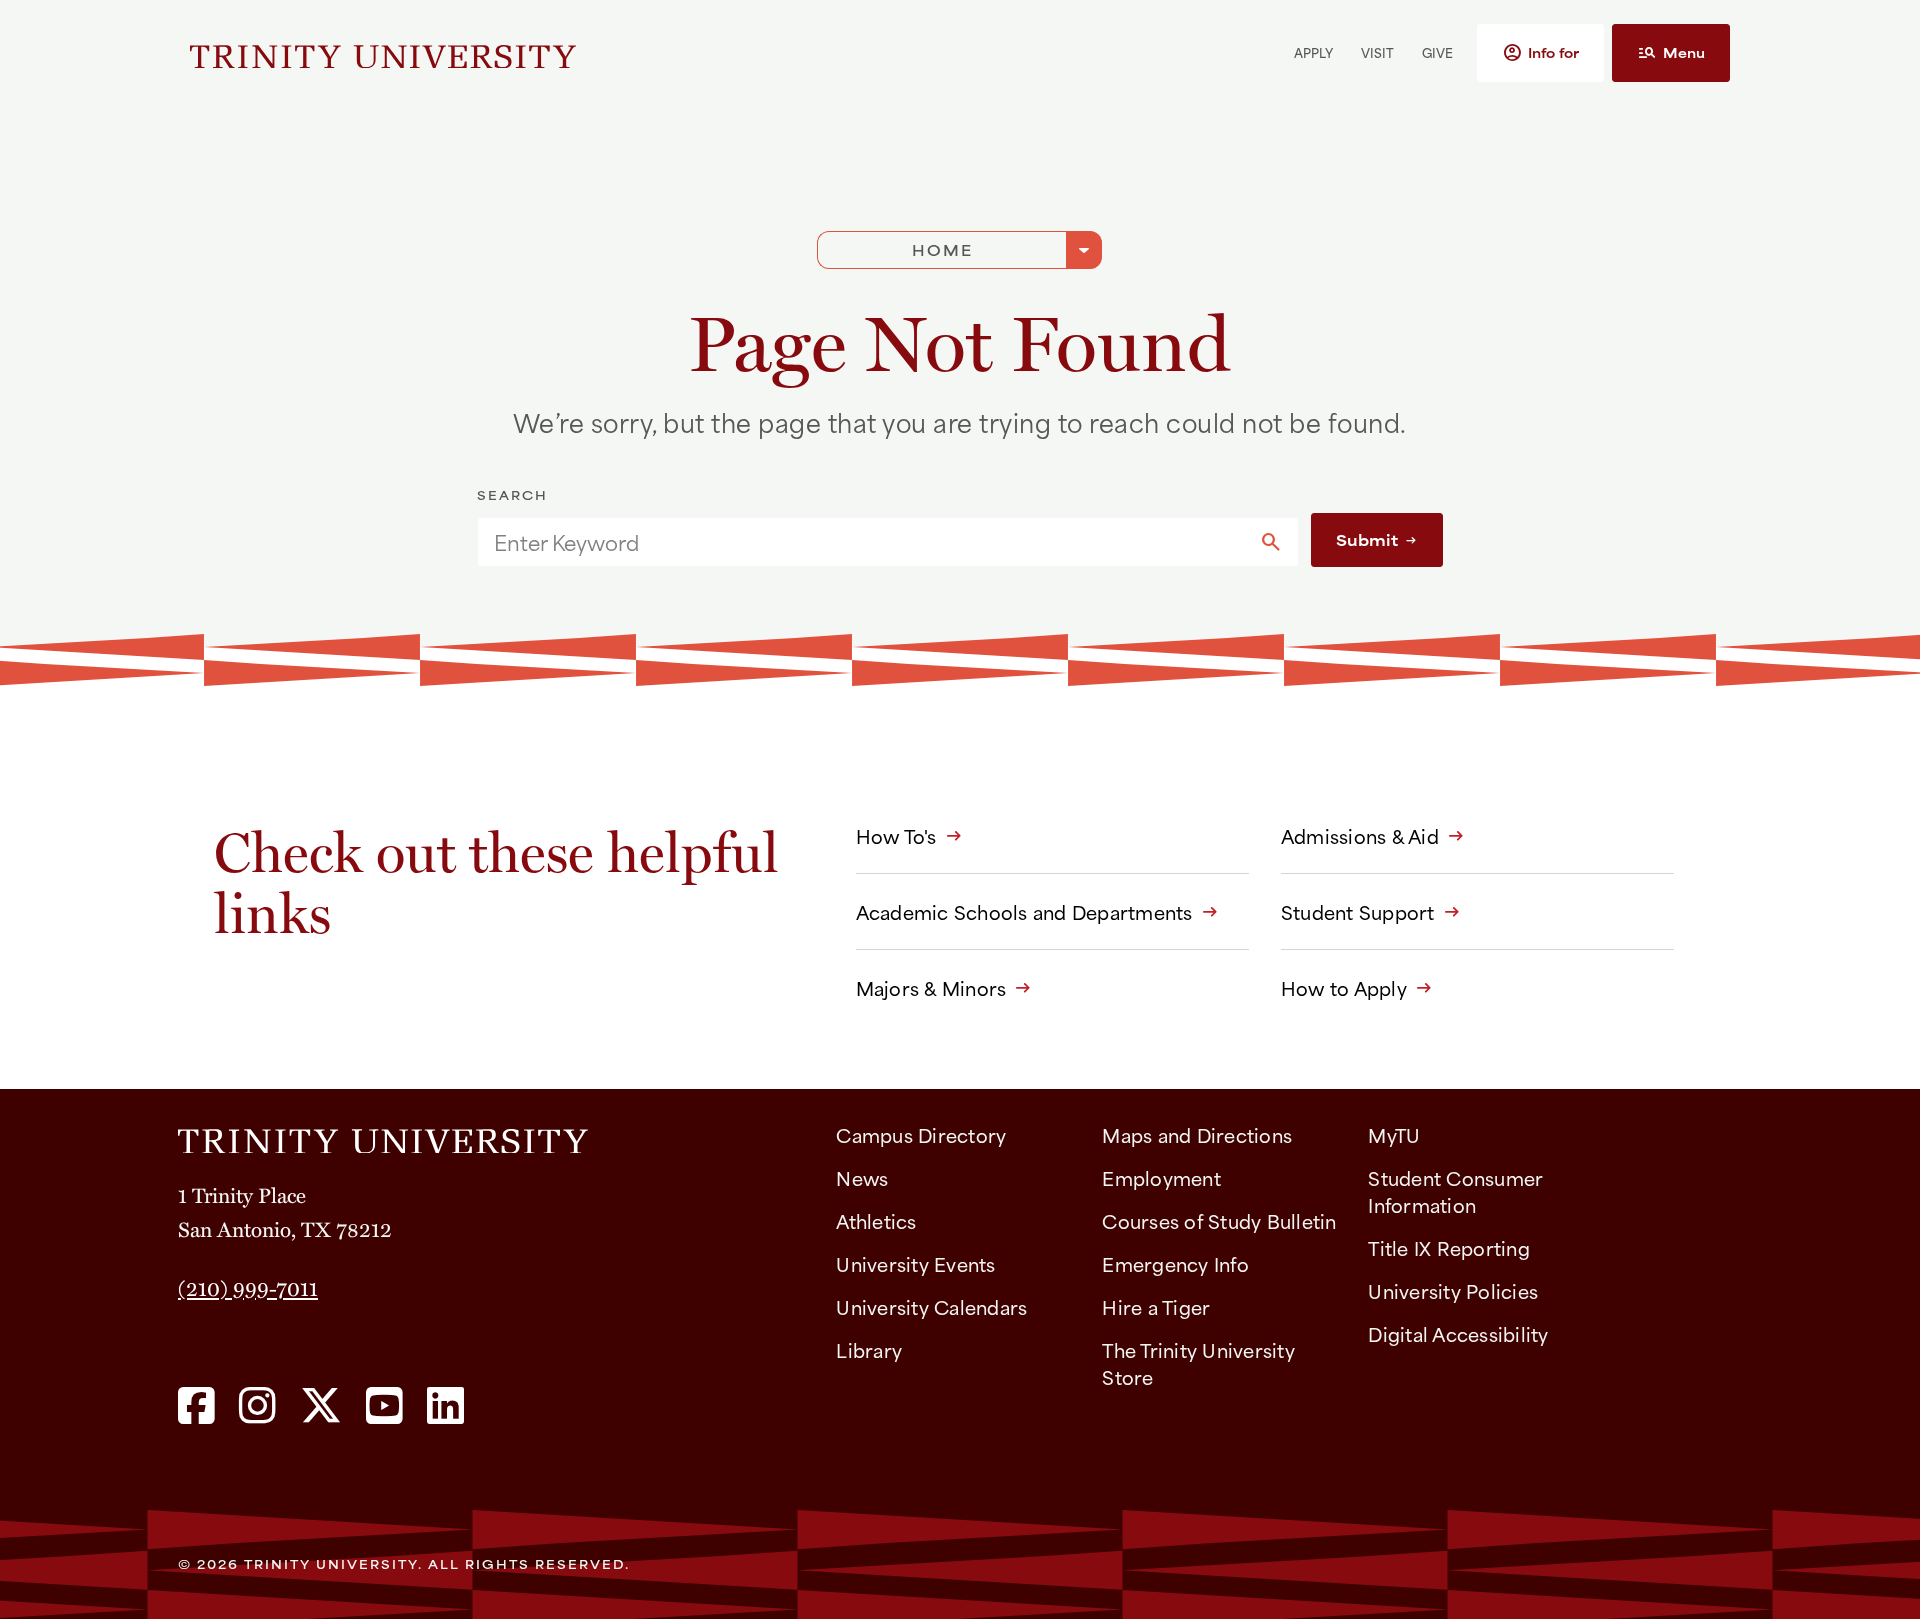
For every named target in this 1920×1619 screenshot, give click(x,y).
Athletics (876, 1220)
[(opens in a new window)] (196, 1407)
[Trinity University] (383, 53)
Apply (1313, 52)
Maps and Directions (1197, 1134)
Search (512, 495)
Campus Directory (921, 1134)
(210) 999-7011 (248, 1287)
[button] (1540, 53)
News (862, 1177)
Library (869, 1349)
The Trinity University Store (1198, 1363)
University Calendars (931, 1306)
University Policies (1453, 1290)
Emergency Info (1175, 1263)
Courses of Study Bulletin (1219, 1220)
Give (1437, 52)
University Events (915, 1263)
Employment (1161, 1177)
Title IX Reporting (1449, 1247)
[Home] (491, 1134)
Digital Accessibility (1458, 1333)
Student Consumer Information (1455, 1191)
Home (942, 249)
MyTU (1394, 1134)
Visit (1377, 52)
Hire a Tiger (1156, 1306)
